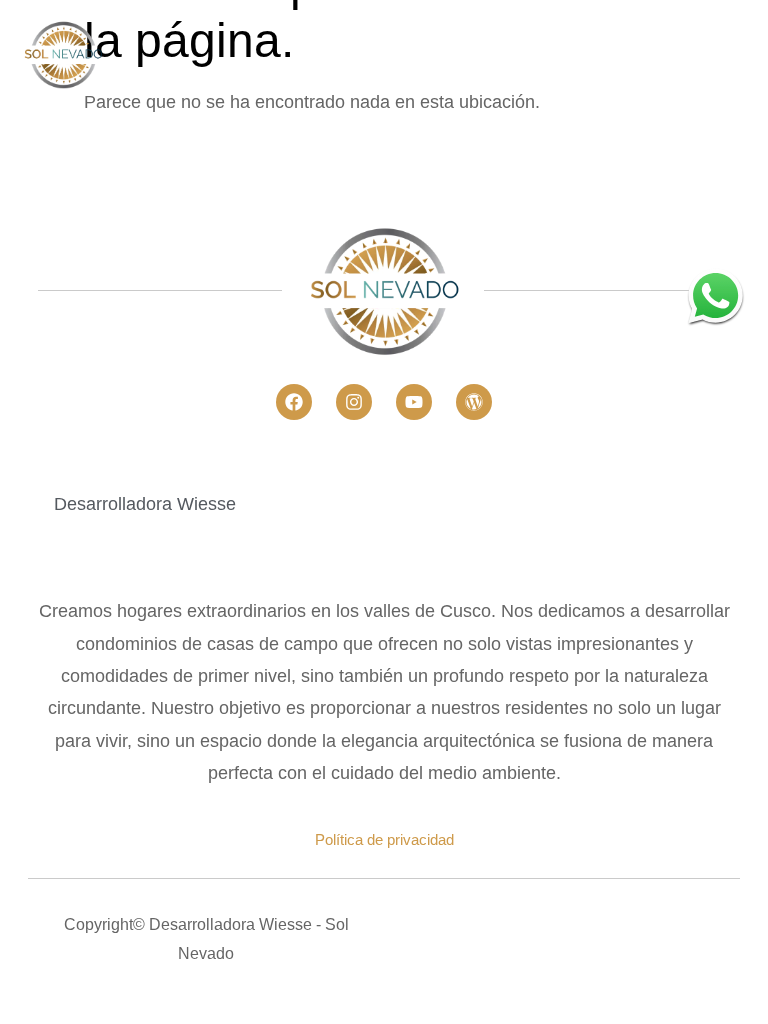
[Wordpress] (474, 402)
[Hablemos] (715, 295)
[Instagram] (354, 402)
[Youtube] (414, 402)
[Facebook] (294, 402)
